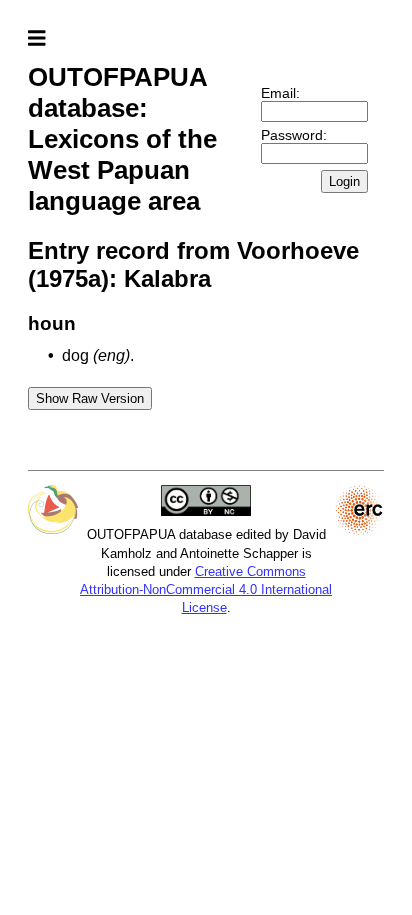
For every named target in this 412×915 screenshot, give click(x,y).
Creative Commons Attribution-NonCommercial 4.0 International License (206, 589)
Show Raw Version (90, 398)
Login (344, 181)
